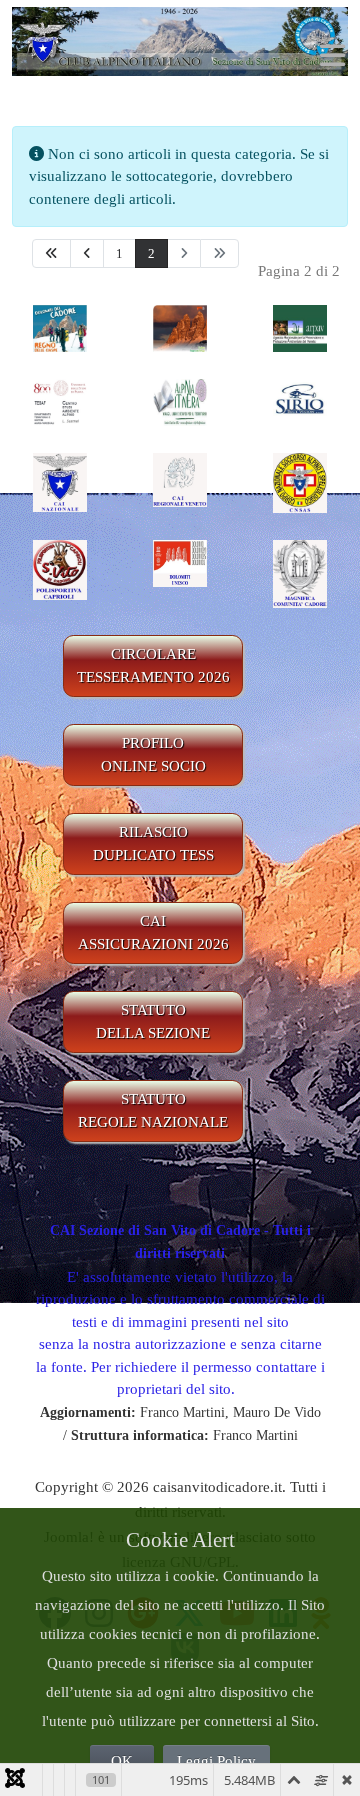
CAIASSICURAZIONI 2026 (153, 932)
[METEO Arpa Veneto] (300, 327)
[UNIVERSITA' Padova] (60, 401)
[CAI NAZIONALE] (60, 481)
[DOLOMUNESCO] (180, 562)
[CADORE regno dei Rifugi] (180, 327)
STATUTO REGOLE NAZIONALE (153, 1110)
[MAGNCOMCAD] (300, 572)
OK (122, 1761)
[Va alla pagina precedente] (87, 253)
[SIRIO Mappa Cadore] (300, 401)
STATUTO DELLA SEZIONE (153, 1021)
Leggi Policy (216, 1761)
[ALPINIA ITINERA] (180, 401)
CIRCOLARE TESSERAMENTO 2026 (153, 665)
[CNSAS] (300, 481)
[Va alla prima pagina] (51, 253)
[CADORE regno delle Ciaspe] (60, 327)
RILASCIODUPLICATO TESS (153, 843)
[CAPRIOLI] (60, 568)
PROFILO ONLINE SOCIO (153, 754)
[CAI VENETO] (180, 479)
